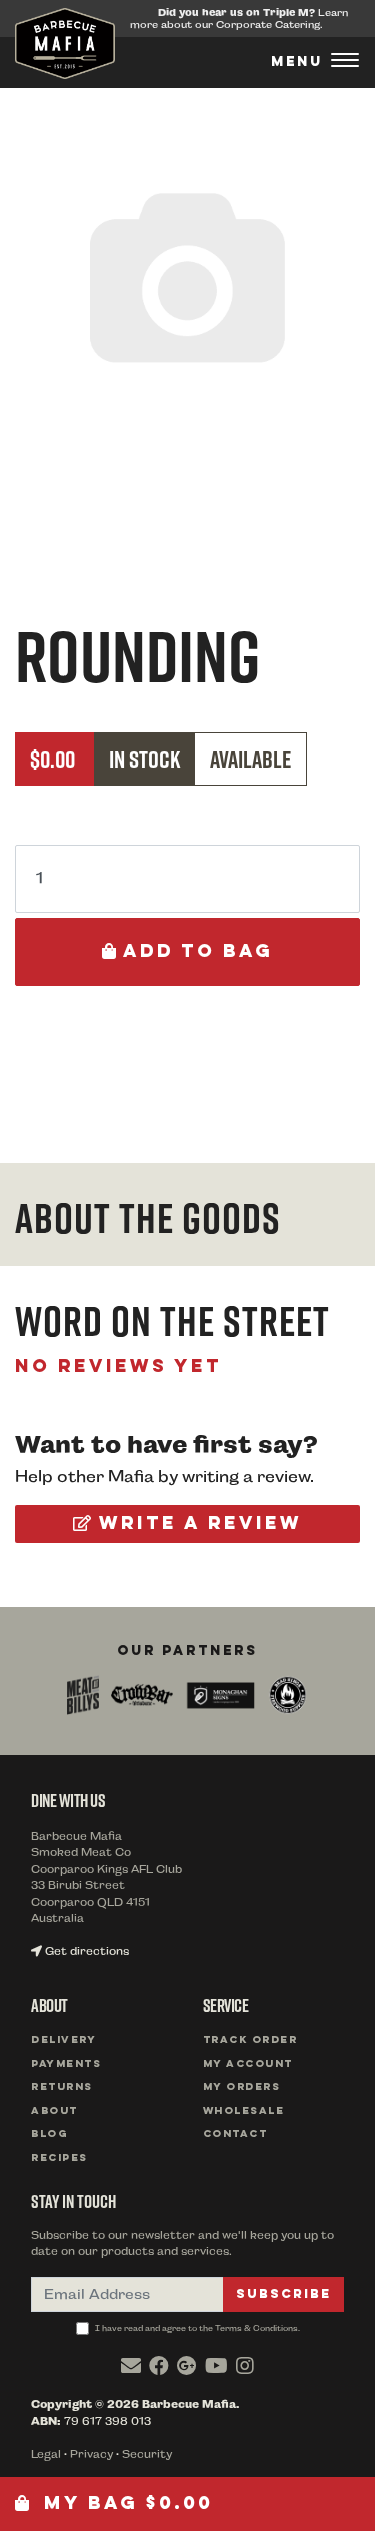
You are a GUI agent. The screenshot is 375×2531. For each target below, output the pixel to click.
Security (147, 2454)
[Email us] (131, 2366)
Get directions (85, 1951)
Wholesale (244, 2111)
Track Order (250, 2040)
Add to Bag (194, 952)
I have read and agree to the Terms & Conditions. (196, 2328)
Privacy (91, 2454)
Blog (49, 2134)
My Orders (242, 2087)
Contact (235, 2134)
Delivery (63, 2040)
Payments (66, 2064)
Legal (46, 2454)
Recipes (59, 2158)
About (54, 2111)
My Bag (124, 2504)
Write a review (196, 1524)
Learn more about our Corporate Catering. (239, 18)
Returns (62, 2087)
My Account (248, 2064)
